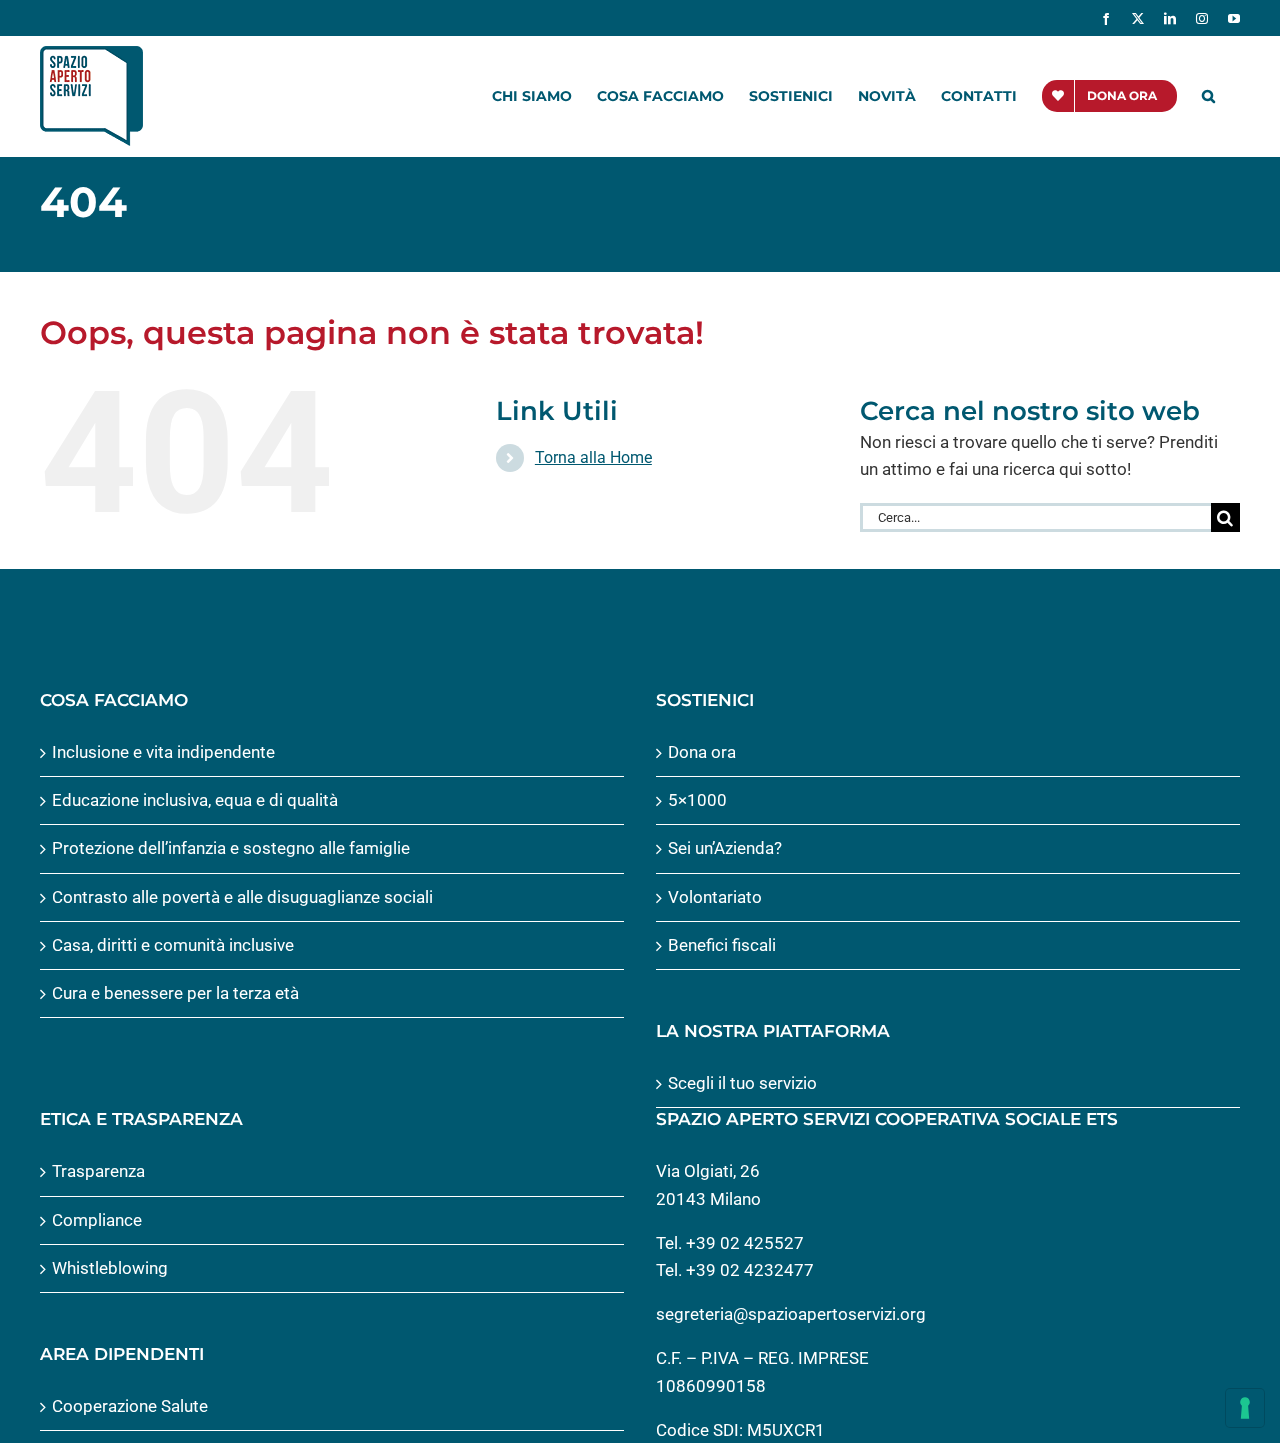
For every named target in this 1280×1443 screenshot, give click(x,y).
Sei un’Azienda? (725, 848)
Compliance (97, 1220)
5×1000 (697, 800)
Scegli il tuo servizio (742, 1083)
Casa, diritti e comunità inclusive (173, 945)
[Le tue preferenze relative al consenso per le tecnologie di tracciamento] (1245, 1408)
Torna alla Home (593, 457)
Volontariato (715, 897)
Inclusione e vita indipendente (163, 752)
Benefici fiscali (722, 945)
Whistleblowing (110, 1268)
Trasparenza (98, 1171)
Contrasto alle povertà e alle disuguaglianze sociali (242, 897)
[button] (1208, 96)
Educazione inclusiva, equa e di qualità (195, 800)
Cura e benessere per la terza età (175, 993)
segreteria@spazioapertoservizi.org (791, 1314)
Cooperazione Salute (130, 1406)
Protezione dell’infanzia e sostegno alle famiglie (231, 848)
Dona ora (702, 752)
